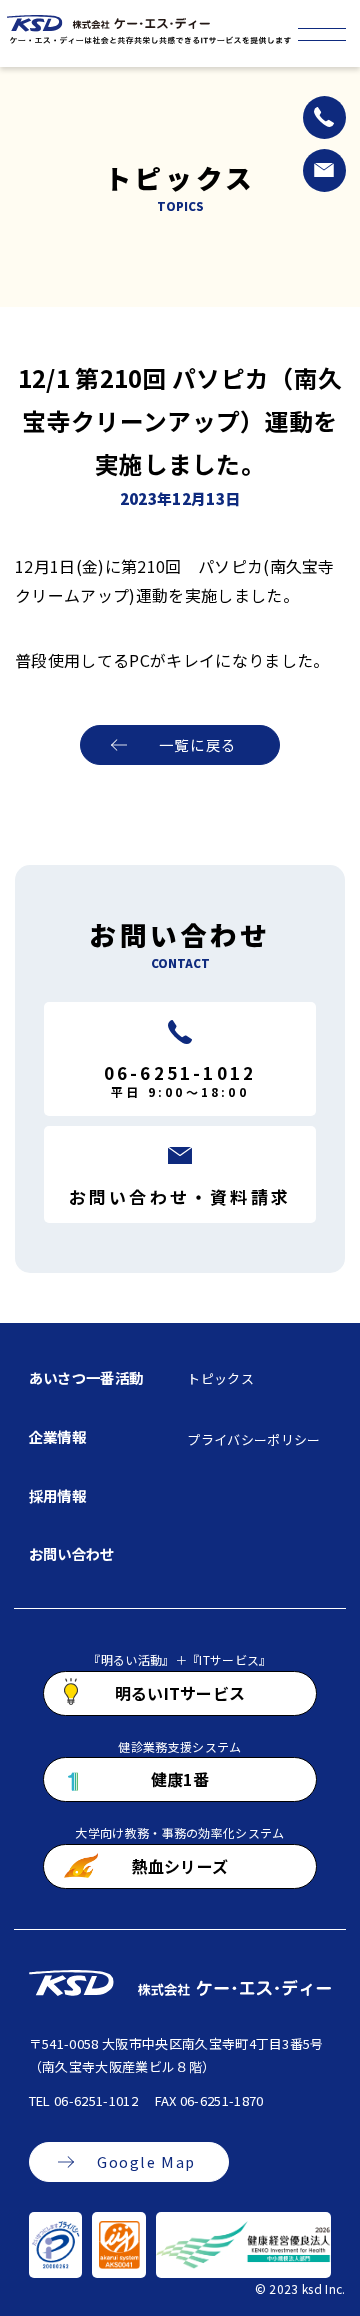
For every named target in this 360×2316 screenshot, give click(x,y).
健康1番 (180, 1779)
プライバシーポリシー (253, 1439)
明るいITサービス (180, 1693)
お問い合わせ (72, 1553)
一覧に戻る (198, 744)
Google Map (146, 2161)
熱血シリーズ (180, 1866)
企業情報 (57, 1436)
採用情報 (57, 1495)
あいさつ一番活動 (86, 1377)
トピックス (220, 1378)
